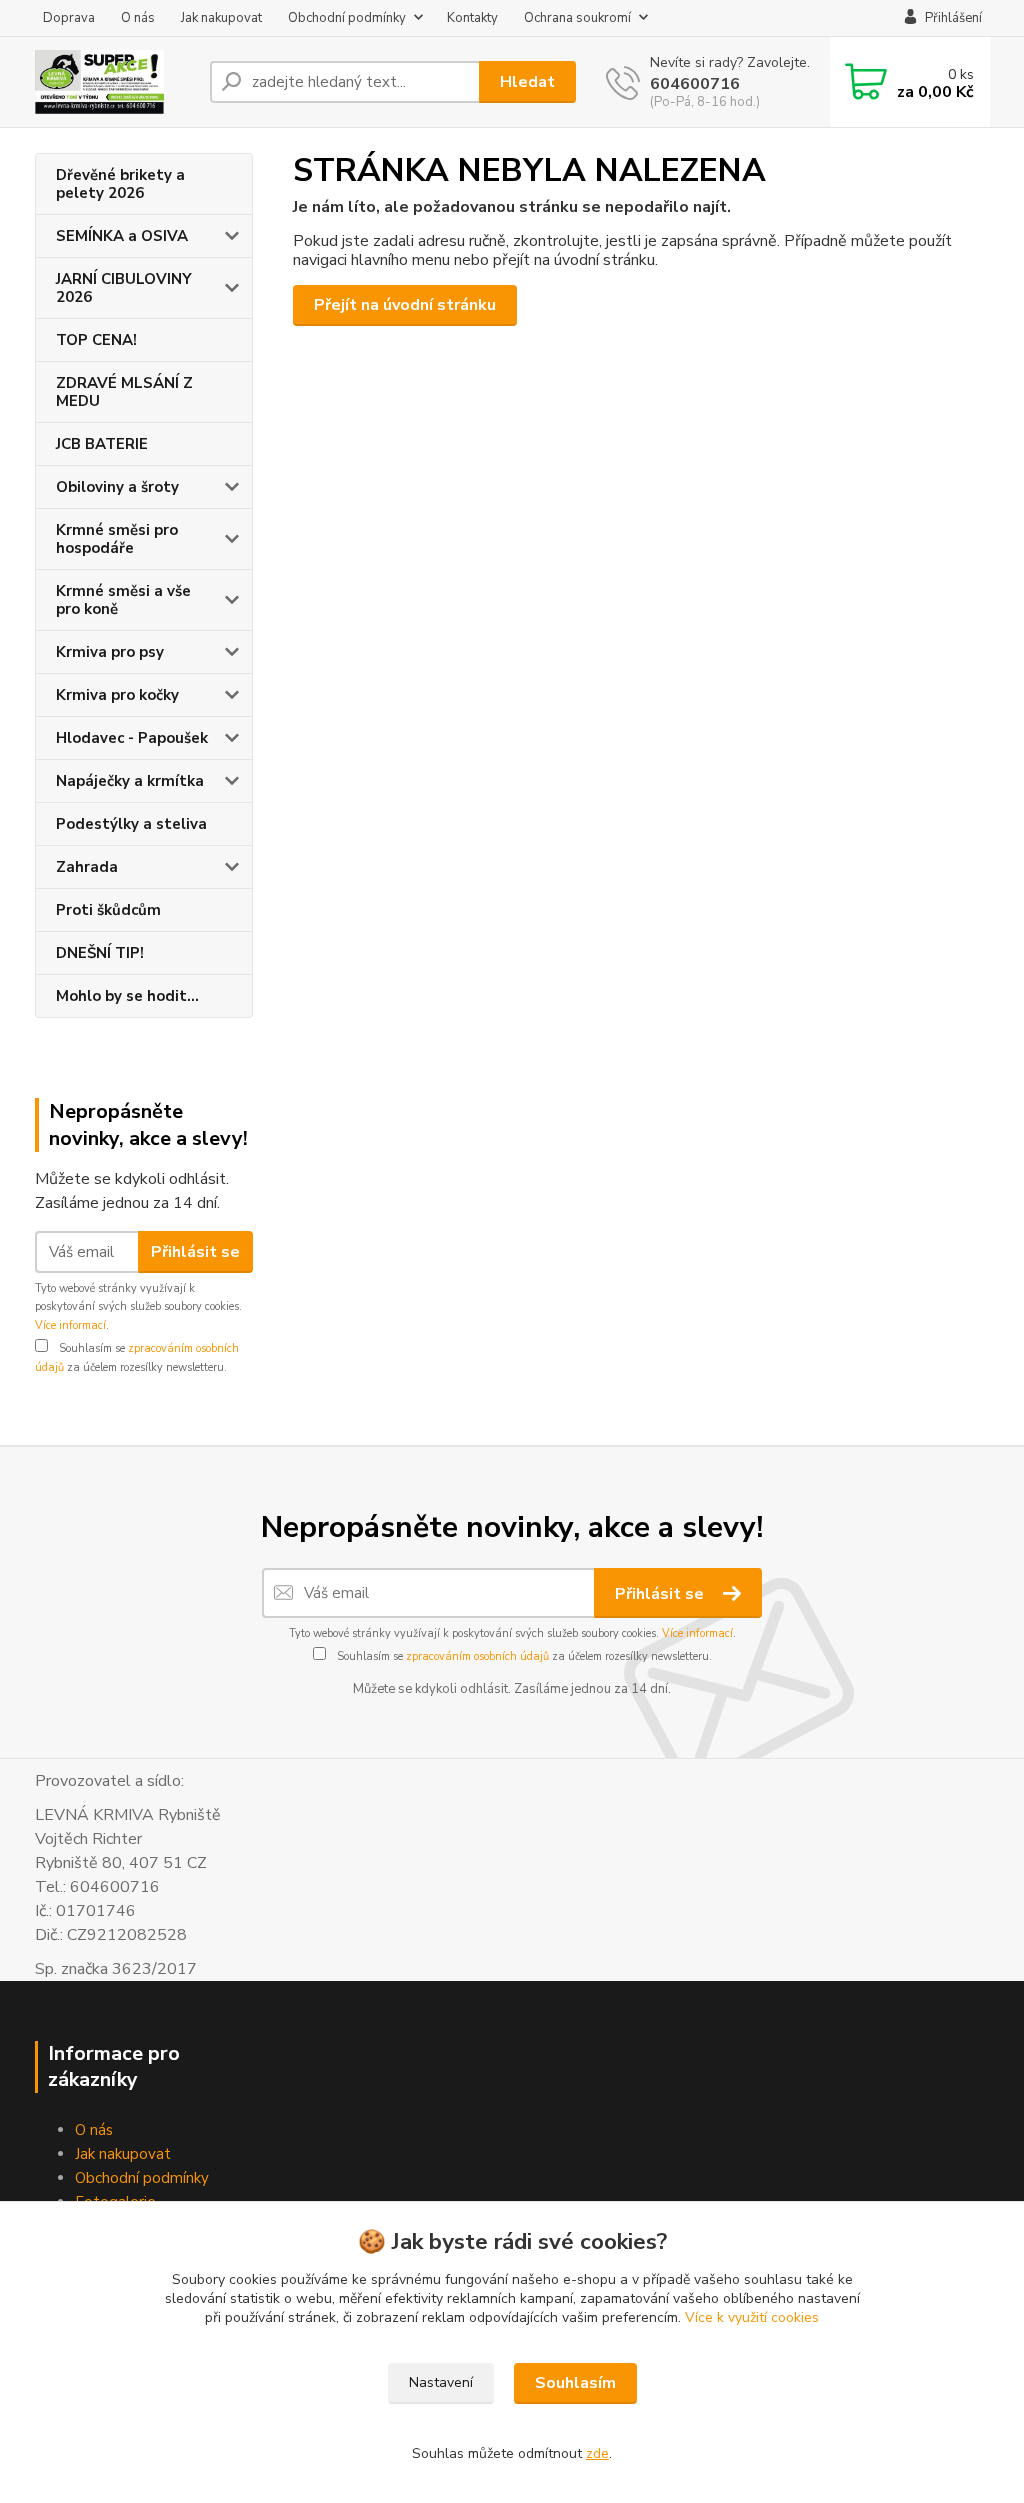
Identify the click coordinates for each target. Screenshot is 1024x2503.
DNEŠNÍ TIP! (100, 953)
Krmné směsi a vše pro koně (123, 600)
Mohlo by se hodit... (127, 996)
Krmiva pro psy (110, 652)
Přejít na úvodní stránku (405, 305)
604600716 (695, 84)
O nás (138, 18)
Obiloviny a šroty (117, 487)
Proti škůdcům (108, 910)
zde (597, 2453)
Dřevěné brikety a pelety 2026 (120, 184)
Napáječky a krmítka (130, 781)
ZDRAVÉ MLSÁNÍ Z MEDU (124, 392)
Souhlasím (575, 2383)
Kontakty (472, 18)
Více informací (70, 1325)
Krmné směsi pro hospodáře (117, 539)
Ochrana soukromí (577, 18)
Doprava (69, 18)
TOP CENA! (96, 340)
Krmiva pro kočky (117, 695)
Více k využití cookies (752, 2317)
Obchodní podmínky (347, 18)
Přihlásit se (195, 1252)
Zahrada (87, 867)
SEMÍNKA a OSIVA (122, 236)
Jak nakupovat (221, 18)
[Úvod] (114, 82)
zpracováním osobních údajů (477, 1656)
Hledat (527, 82)
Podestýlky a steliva (131, 824)
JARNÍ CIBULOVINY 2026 (124, 288)
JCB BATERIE (102, 444)
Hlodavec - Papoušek (132, 738)
